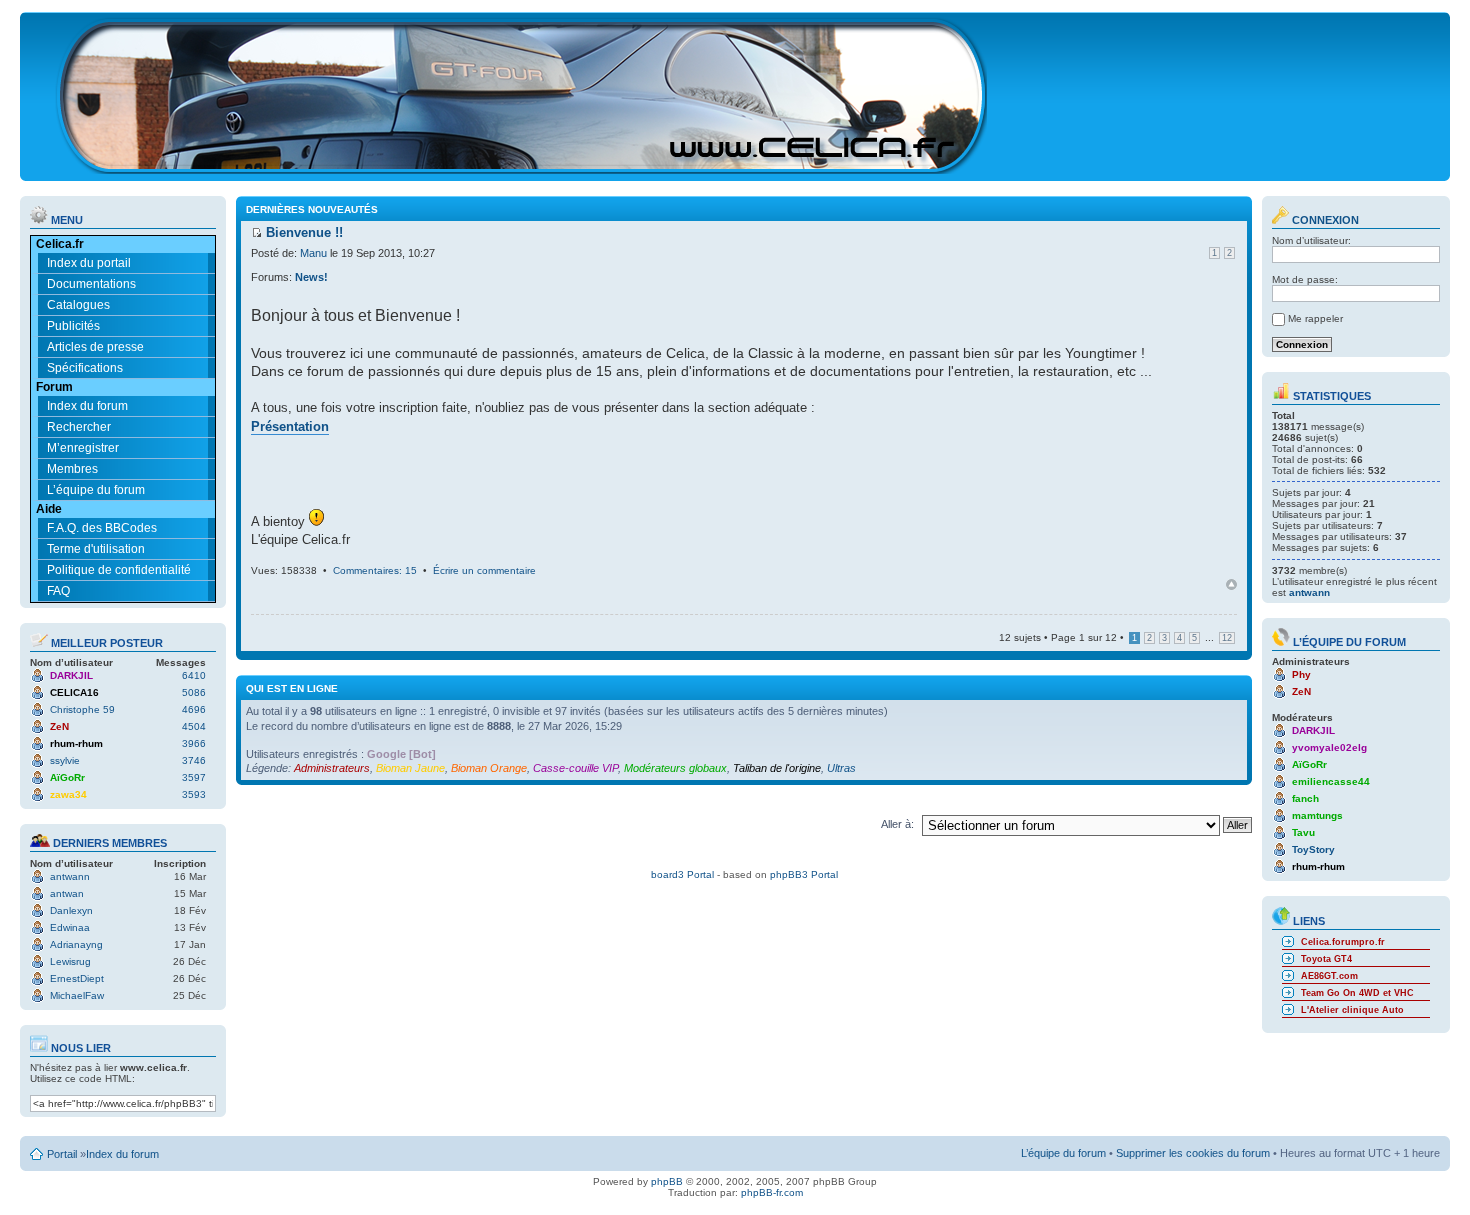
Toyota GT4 (1326, 959)
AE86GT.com (1329, 976)
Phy (1301, 674)
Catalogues (78, 305)
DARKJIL (71, 675)
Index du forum (87, 406)
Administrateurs (332, 768)
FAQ (58, 591)
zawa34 (68, 794)
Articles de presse (95, 347)
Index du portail (89, 263)
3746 (194, 760)
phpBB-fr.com (772, 1192)
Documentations (91, 284)
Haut (1231, 584)
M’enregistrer (83, 448)
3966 (194, 743)
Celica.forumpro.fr (1343, 942)
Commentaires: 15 (375, 570)
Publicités (73, 326)
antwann (70, 876)
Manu (313, 253)
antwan (67, 893)
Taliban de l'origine (777, 768)
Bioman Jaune (410, 768)
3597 (194, 777)
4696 (194, 709)
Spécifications (85, 368)
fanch (1305, 798)
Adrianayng (76, 944)
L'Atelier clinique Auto (1352, 1010)
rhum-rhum (76, 743)
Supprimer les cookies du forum (1193, 1153)
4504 (194, 726)
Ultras (841, 768)
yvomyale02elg (1329, 747)
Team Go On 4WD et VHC (1357, 993)
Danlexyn (71, 910)
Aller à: (897, 824)
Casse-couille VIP (575, 768)
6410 (194, 675)
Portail (62, 1154)
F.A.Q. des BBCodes (102, 528)
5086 (194, 692)
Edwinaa (70, 927)
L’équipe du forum (96, 490)
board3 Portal (682, 874)
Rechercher (79, 427)
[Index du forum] (522, 165)
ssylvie (65, 760)
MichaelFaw (77, 995)
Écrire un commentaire (484, 570)
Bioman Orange (489, 768)
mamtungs (1317, 815)
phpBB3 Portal (804, 874)
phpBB (667, 1181)
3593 (194, 794)
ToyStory (1313, 849)
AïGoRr (67, 777)
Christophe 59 (82, 709)
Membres (72, 469)
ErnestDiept (77, 978)
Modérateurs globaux (675, 768)
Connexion (1324, 220)
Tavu (1303, 832)
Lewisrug (70, 961)
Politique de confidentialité (119, 570)
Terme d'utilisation (96, 549)
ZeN (59, 726)
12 (1227, 638)
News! (311, 277)
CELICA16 (74, 692)
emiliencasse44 (1331, 781)
